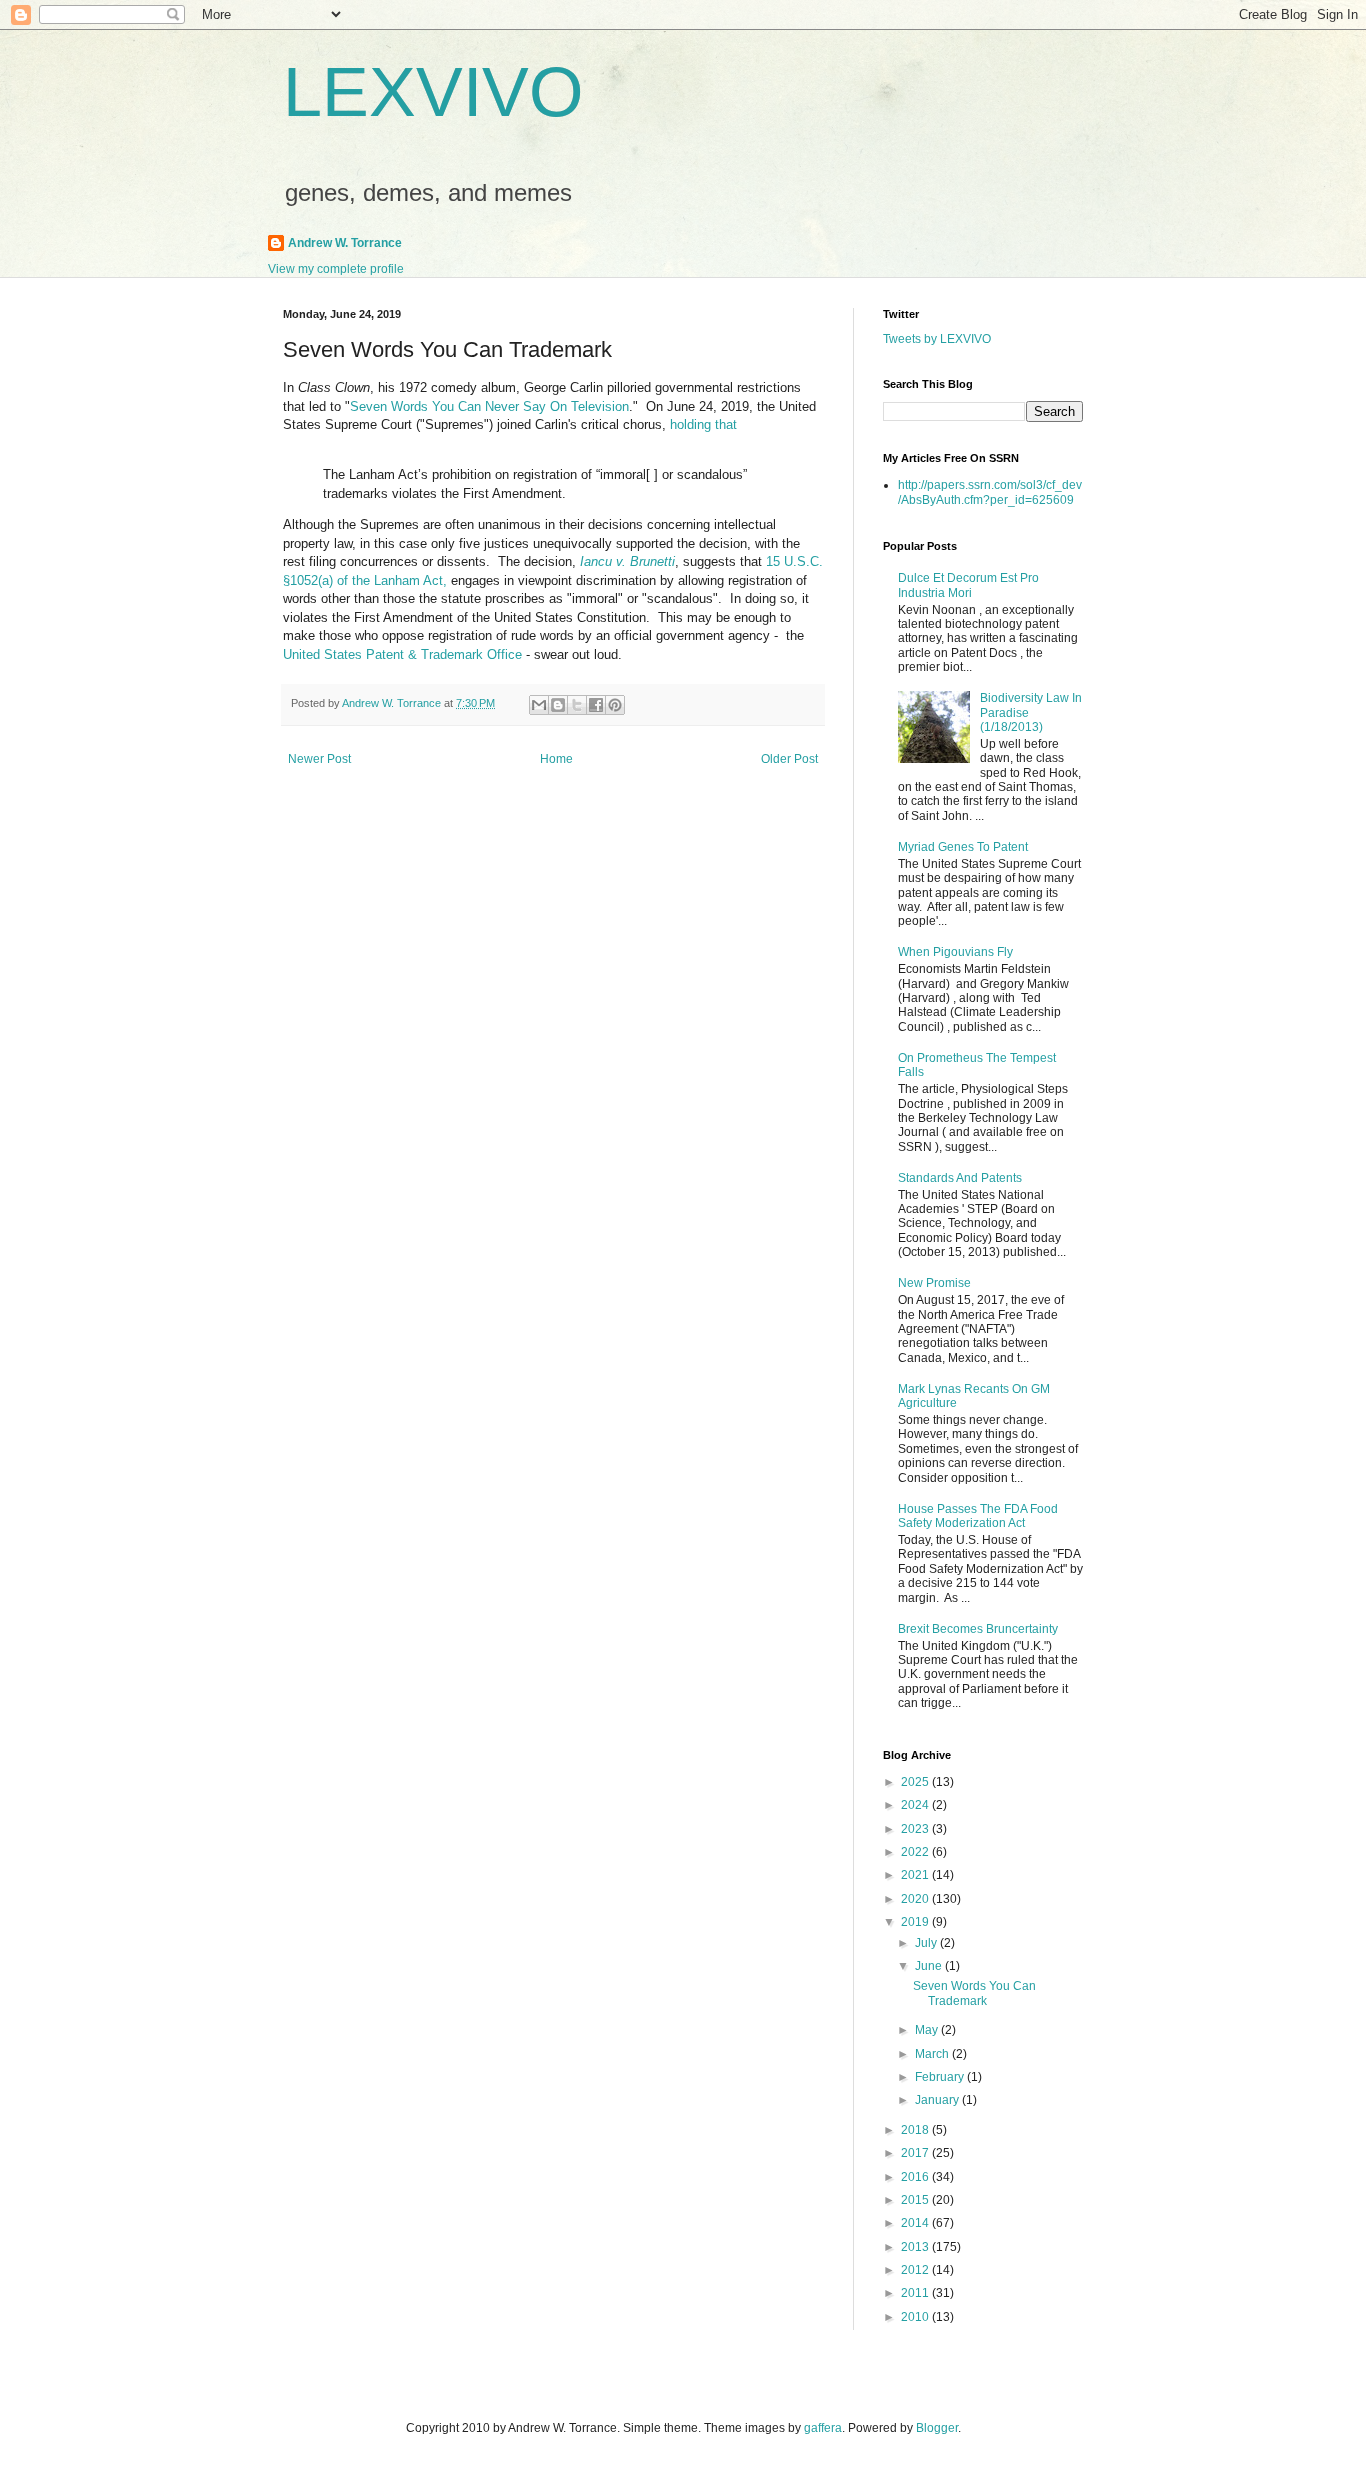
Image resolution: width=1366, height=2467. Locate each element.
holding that (703, 424)
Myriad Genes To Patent (963, 847)
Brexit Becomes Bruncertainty (978, 1629)
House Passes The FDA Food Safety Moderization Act (978, 1516)
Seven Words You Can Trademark (974, 1993)
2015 (916, 2200)
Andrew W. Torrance (345, 243)
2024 (916, 1805)
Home (556, 759)
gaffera (823, 2428)
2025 (916, 1782)
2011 (916, 2293)
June (930, 1966)
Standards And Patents (960, 1178)
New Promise (934, 1283)
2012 (916, 2270)
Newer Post (319, 759)
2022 (916, 1852)
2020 (916, 1899)
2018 (916, 2130)
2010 (916, 2317)
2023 (916, 1829)
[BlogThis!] (558, 705)
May (928, 2030)
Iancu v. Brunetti (627, 561)
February (941, 2077)
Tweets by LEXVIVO (937, 339)
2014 (916, 2223)
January (938, 2100)
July (927, 1943)
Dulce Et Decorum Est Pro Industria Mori (968, 585)
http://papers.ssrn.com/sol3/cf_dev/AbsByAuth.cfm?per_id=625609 (990, 492)
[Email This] (539, 705)
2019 (916, 1922)
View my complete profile (336, 269)
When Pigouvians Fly (955, 952)
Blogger (937, 2428)
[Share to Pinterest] (615, 705)
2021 (916, 1875)
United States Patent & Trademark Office (402, 654)
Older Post (789, 759)
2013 (916, 2247)
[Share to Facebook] (596, 705)
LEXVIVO (433, 92)
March (933, 2054)
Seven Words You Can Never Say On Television (489, 406)
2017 (916, 2153)
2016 (916, 2177)
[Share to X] (577, 705)
